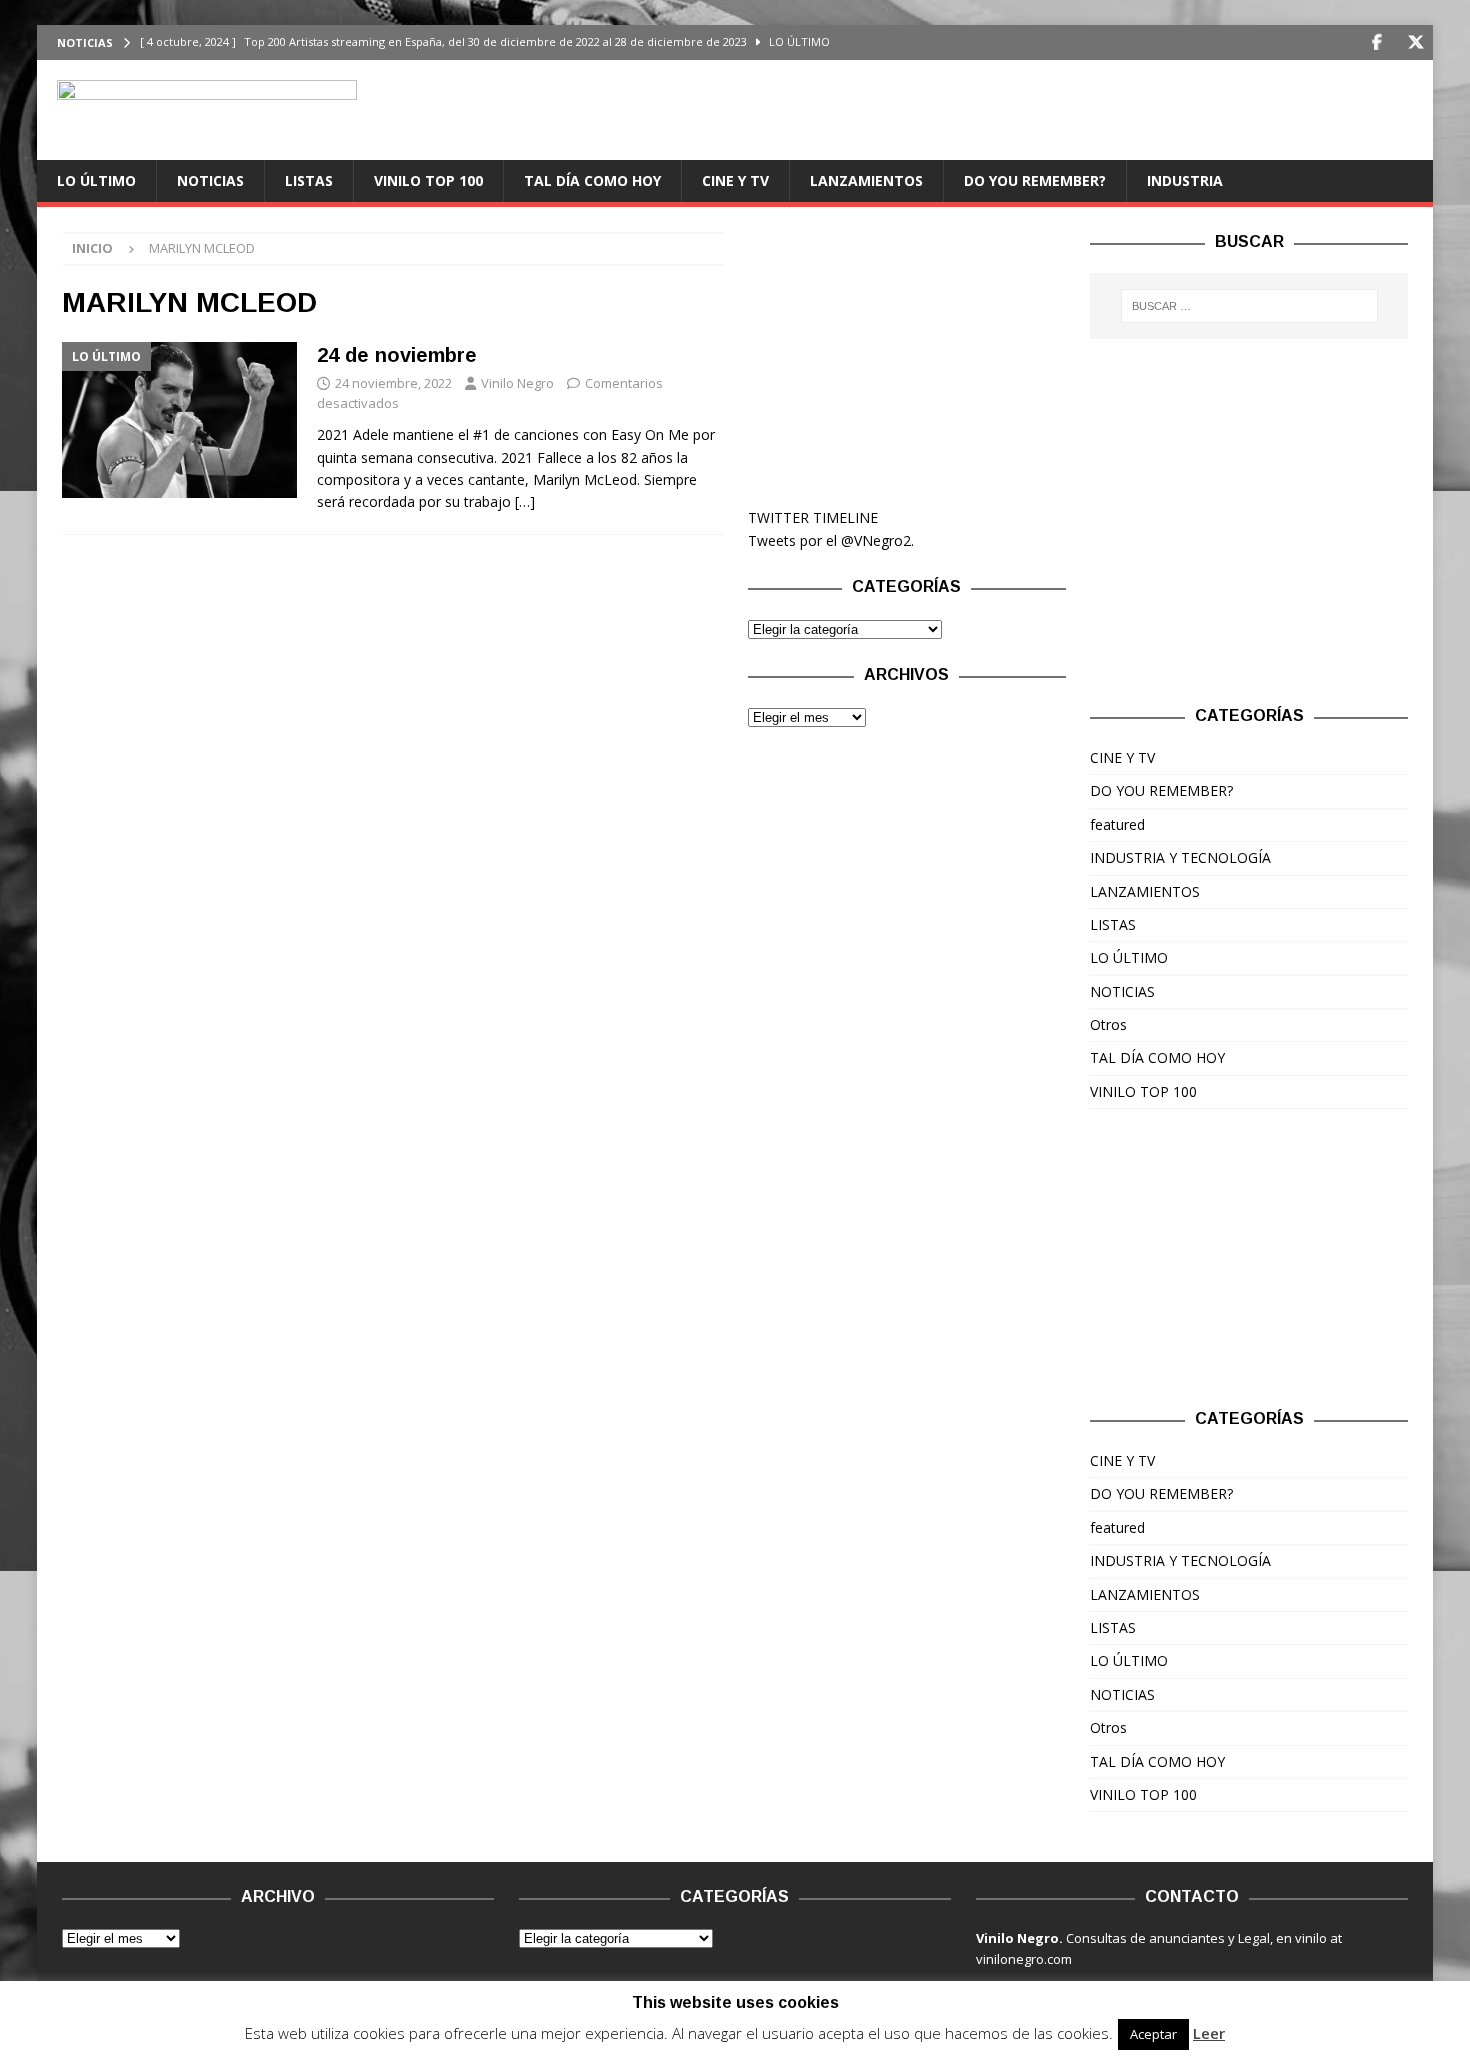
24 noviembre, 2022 (393, 383)
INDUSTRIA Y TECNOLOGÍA (1180, 857)
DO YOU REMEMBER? (1035, 180)
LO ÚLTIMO (96, 180)
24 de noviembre (397, 355)
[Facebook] (1376, 42)
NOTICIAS (210, 180)
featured (1117, 824)
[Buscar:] (1249, 306)
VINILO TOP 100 (428, 180)
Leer (1209, 2033)
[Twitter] (1415, 42)
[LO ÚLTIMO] (179, 420)
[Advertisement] (907, 357)
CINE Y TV (735, 180)
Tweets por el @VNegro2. (831, 540)
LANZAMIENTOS (866, 180)
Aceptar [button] (1153, 2034)
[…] (525, 501)
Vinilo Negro (517, 383)
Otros (1108, 1024)
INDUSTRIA (1185, 180)
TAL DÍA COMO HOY (592, 180)
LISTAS (309, 180)
